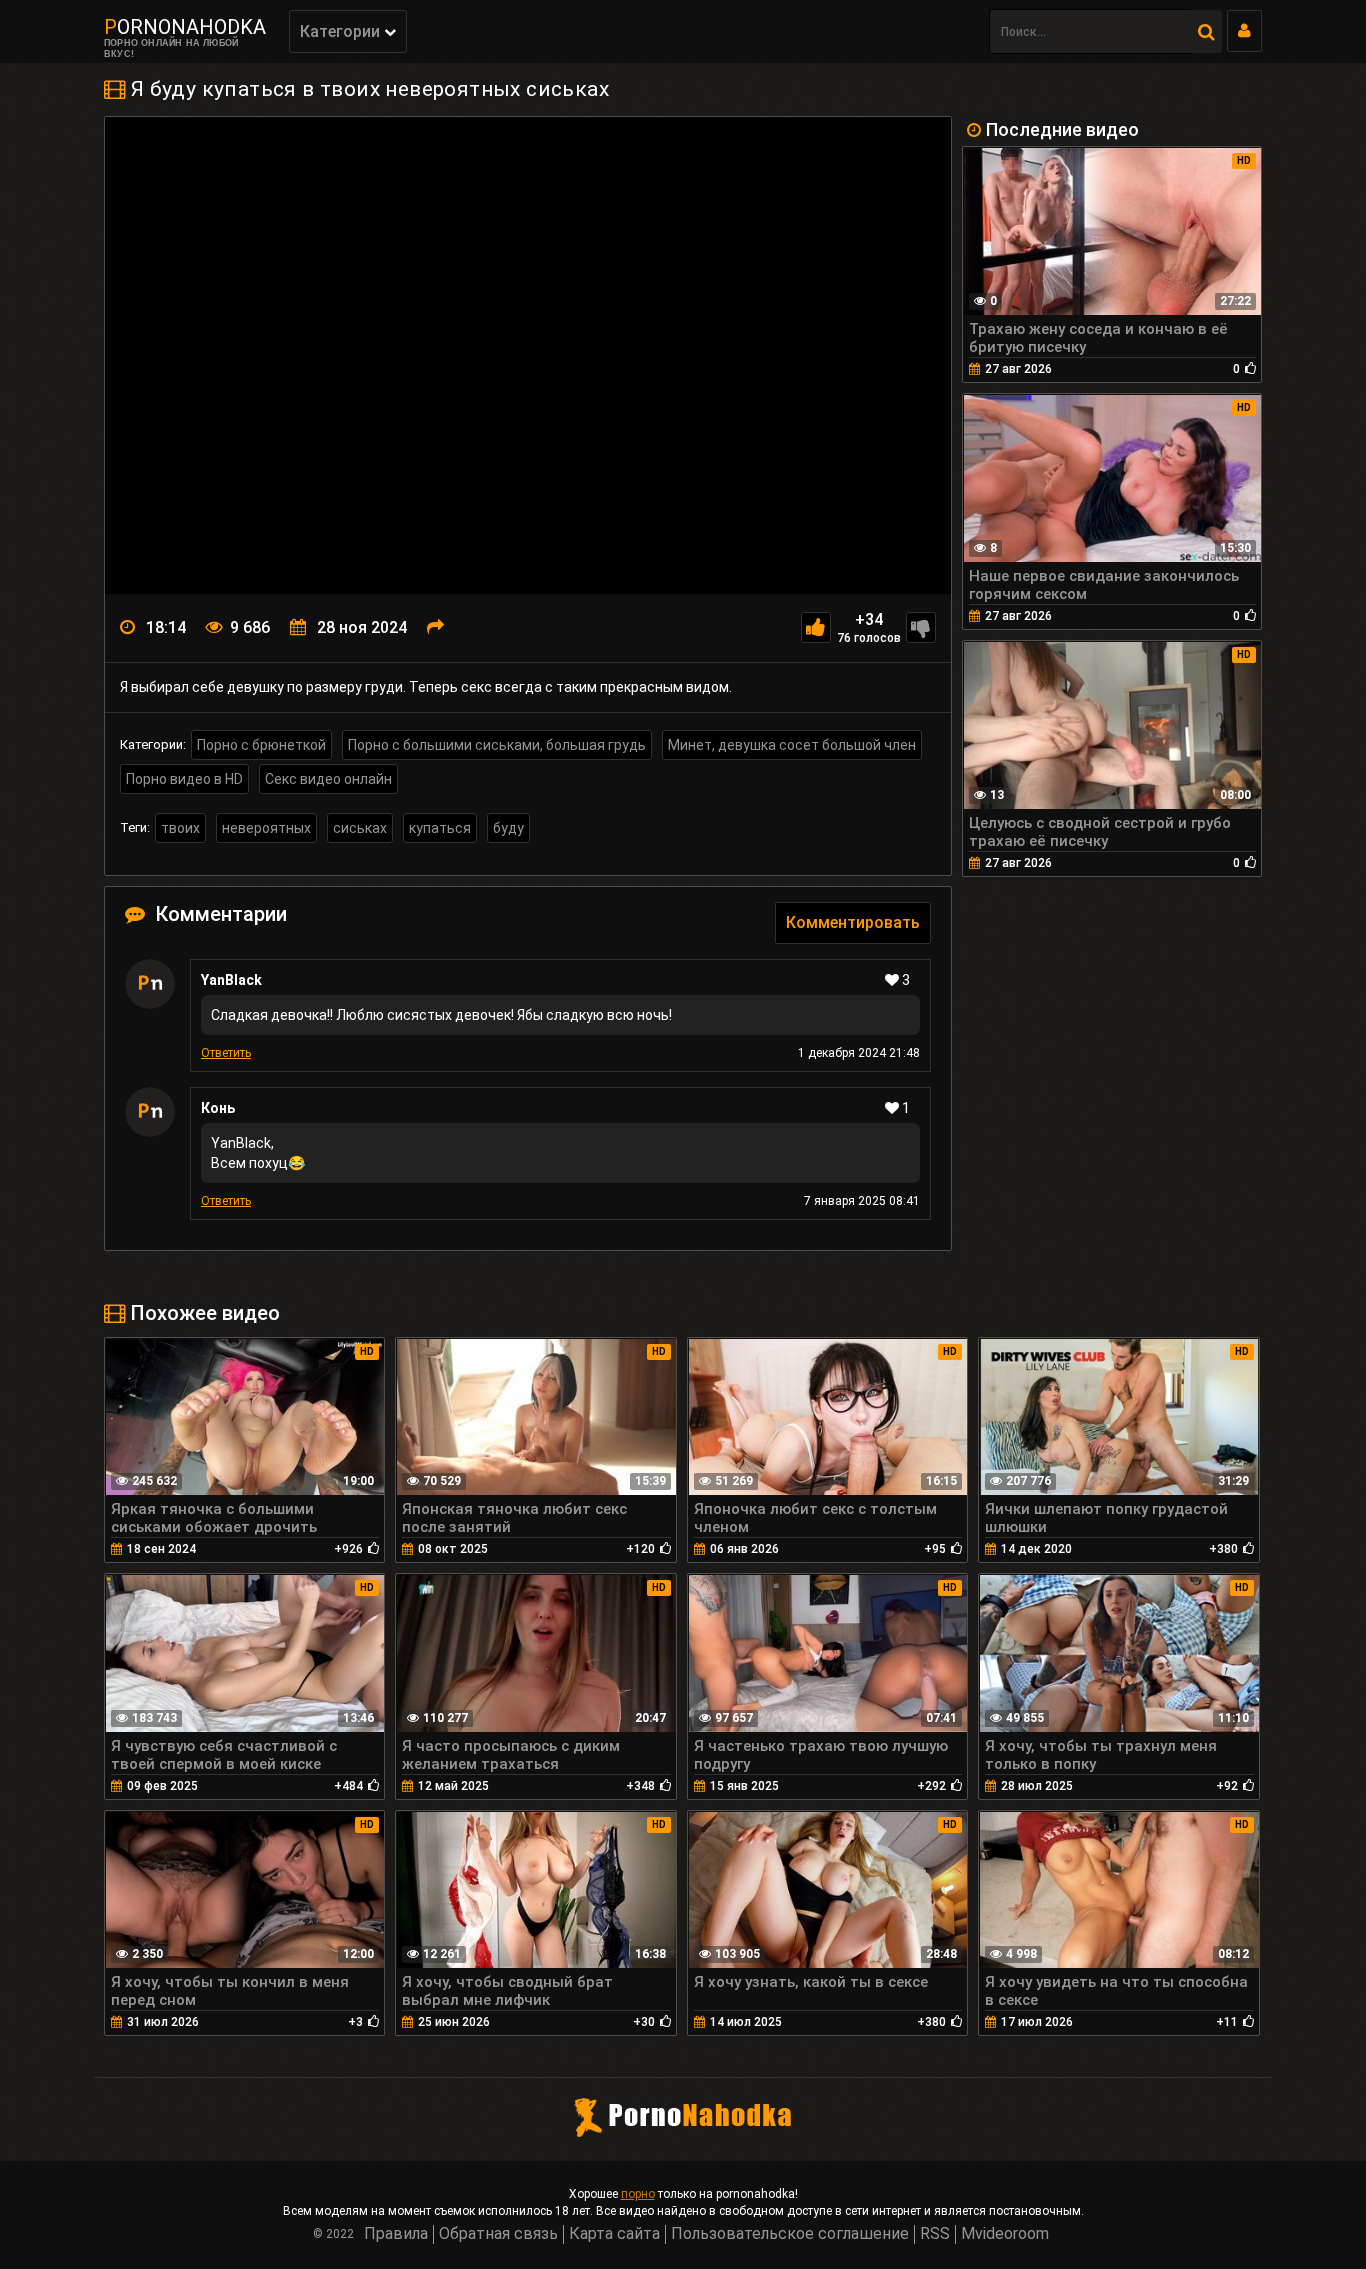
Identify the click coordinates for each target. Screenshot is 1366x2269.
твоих (180, 828)
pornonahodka (185, 27)
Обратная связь (498, 2233)
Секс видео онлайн (328, 779)
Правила (396, 2233)
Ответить (226, 1053)
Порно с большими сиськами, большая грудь (497, 745)
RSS (935, 2233)
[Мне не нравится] (921, 627)
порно (638, 2194)
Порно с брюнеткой (261, 745)
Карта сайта (614, 2233)
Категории (342, 31)
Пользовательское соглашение (790, 2233)
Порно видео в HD (184, 779)
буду (508, 828)
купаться (440, 828)
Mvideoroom (1005, 2233)
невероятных (266, 828)
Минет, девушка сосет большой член (792, 745)
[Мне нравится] (816, 627)
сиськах (360, 828)
